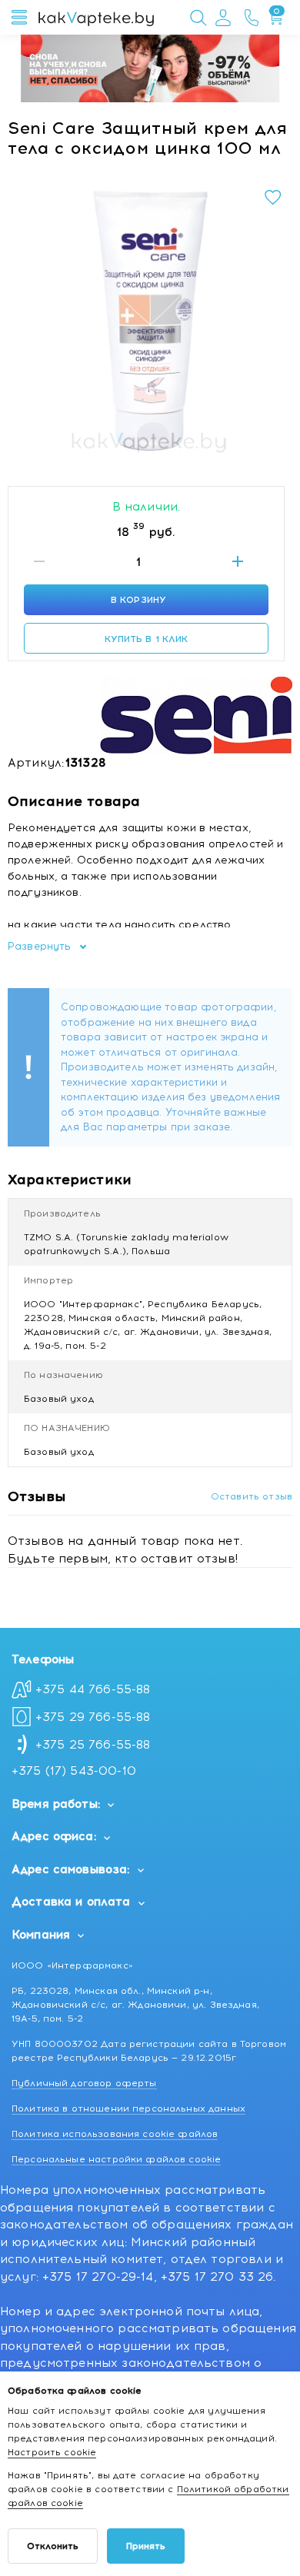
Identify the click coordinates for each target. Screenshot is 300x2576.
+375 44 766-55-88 (93, 1689)
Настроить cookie (52, 2452)
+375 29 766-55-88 (93, 1717)
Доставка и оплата (71, 1902)
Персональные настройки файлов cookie (116, 2159)
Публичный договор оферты (84, 2083)
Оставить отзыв (252, 1496)
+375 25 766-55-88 (93, 1745)
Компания (41, 1935)
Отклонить (53, 2546)
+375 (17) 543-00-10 (74, 1771)
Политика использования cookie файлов (115, 2134)
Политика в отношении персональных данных (128, 2108)
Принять (146, 2546)
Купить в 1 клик (147, 639)
